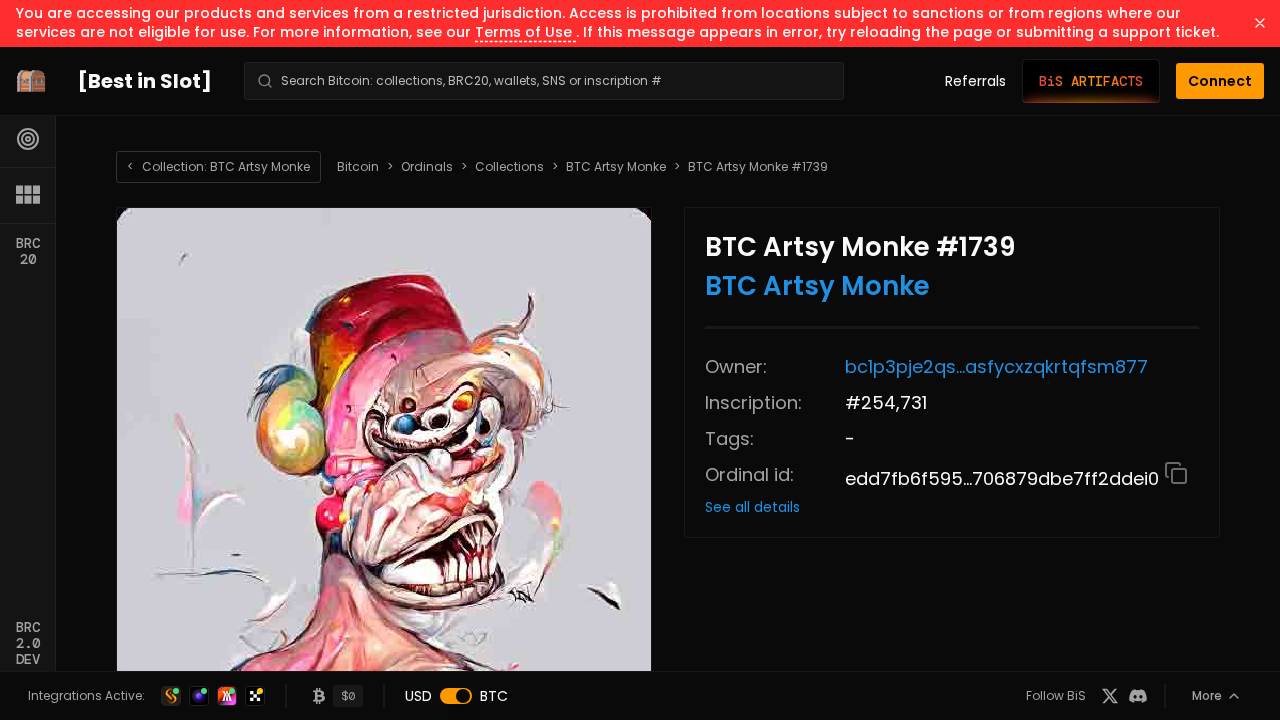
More (1207, 695)
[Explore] (28, 139)
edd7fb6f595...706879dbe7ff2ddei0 (1004, 478)
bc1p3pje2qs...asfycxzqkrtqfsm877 (996, 366)
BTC (494, 696)
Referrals (975, 81)
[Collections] (28, 195)
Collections (509, 167)
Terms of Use (525, 32)
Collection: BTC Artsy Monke (218, 166)
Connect (1220, 81)
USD (418, 696)
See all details (752, 507)
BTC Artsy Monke (616, 167)
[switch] (456, 696)
